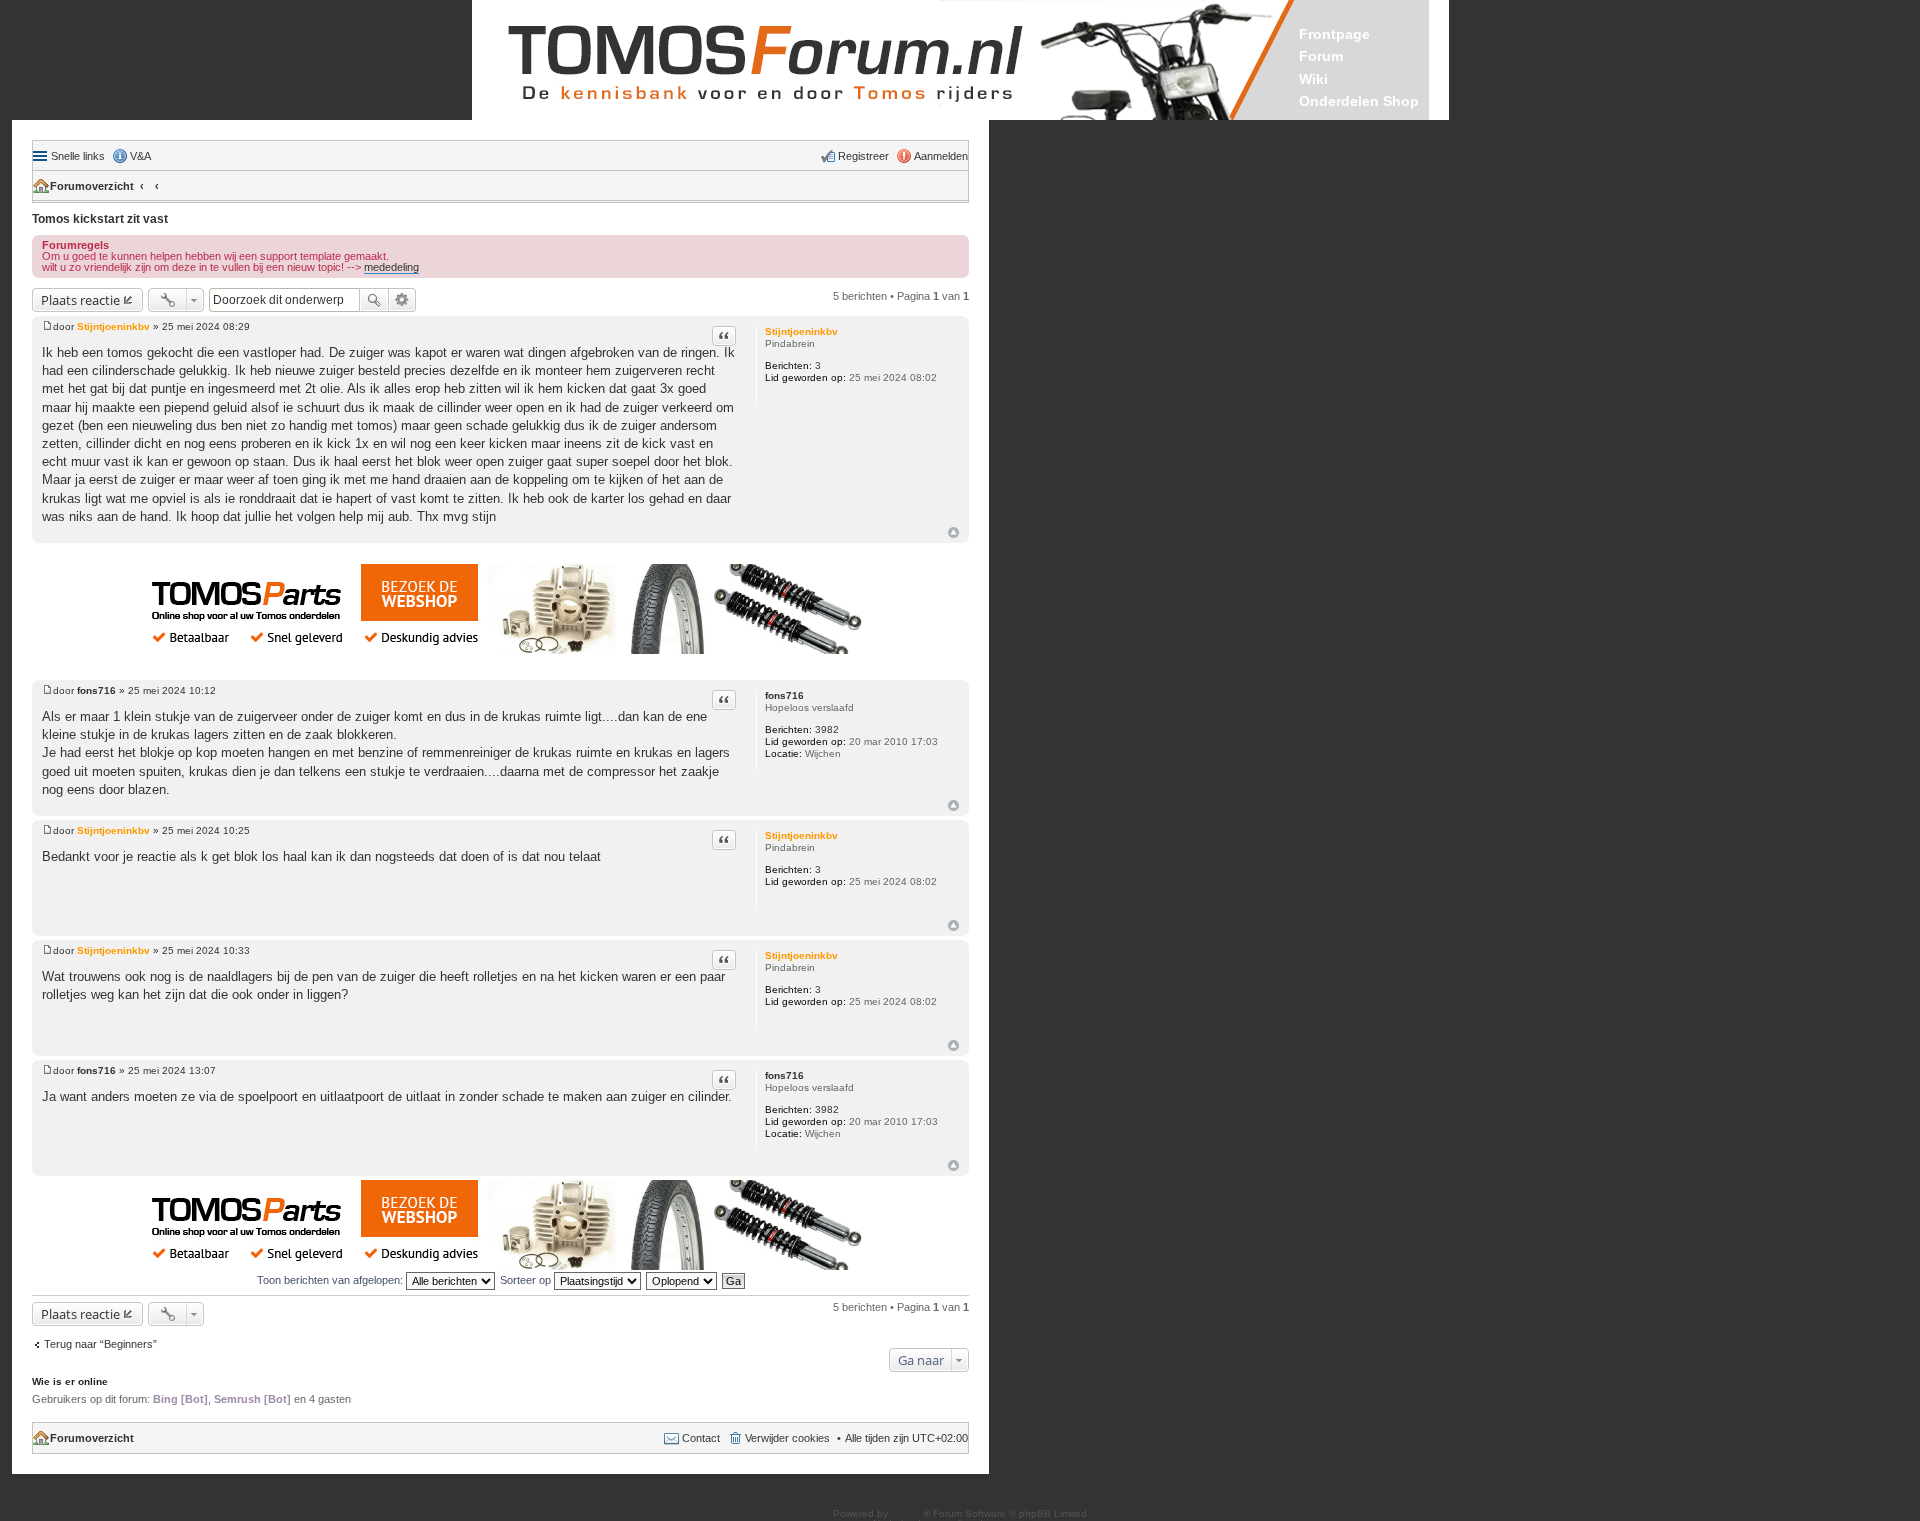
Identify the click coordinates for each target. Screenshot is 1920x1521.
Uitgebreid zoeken (402, 300)
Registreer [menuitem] (863, 156)
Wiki (1313, 79)
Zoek (374, 300)
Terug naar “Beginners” (100, 1344)
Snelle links (78, 156)
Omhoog (953, 532)
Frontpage (1334, 34)
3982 (827, 729)
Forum (1321, 56)
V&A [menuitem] (140, 156)
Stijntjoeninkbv (801, 331)
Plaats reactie (80, 300)
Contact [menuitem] (701, 1438)
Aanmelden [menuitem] (941, 156)
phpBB (907, 1513)
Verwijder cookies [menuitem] (787, 1438)
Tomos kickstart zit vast (100, 219)
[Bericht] (47, 326)
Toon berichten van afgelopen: (331, 1280)
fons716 (784, 695)
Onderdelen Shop (1359, 101)
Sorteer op (527, 1280)
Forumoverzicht (92, 186)
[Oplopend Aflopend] (682, 1280)
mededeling (391, 267)
